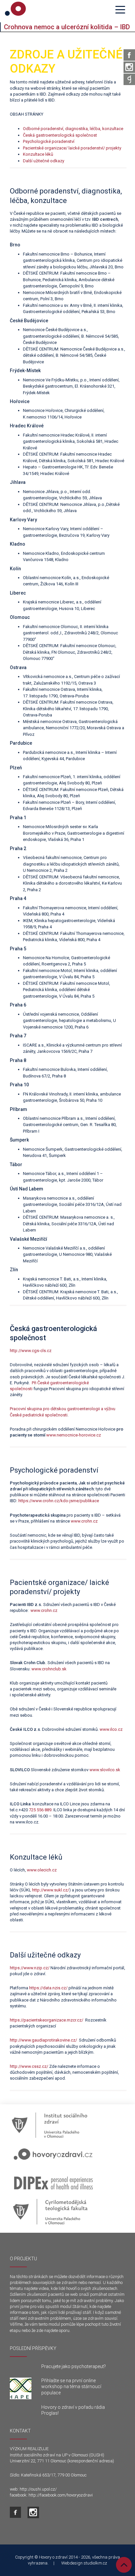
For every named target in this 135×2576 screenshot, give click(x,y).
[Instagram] (129, 67)
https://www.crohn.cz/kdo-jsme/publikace (59, 1501)
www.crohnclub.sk (49, 1669)
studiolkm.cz (95, 2563)
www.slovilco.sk (105, 1770)
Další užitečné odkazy (44, 161)
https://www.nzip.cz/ (30, 1968)
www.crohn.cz (84, 1521)
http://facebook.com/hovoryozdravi (61, 2495)
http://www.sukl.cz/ (51, 1890)
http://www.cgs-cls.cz (31, 1351)
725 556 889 (40, 1810)
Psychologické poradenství (49, 141)
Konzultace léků (38, 154)
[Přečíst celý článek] (21, 2388)
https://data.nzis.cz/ (48, 1988)
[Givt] (129, 79)
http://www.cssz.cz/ (29, 2066)
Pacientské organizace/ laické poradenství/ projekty (72, 148)
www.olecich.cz (42, 1870)
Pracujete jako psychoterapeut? (74, 2366)
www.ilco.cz (111, 1729)
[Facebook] (129, 55)
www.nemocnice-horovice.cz (74, 1435)
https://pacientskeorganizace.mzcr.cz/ (47, 2020)
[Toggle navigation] (120, 9)
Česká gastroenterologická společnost (61, 135)
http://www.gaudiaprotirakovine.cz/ (44, 2040)
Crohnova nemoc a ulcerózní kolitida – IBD (67, 27)
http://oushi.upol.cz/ (38, 2489)
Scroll (124, 2565)
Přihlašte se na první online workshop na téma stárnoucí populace (71, 2386)
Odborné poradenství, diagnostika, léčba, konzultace (73, 129)
